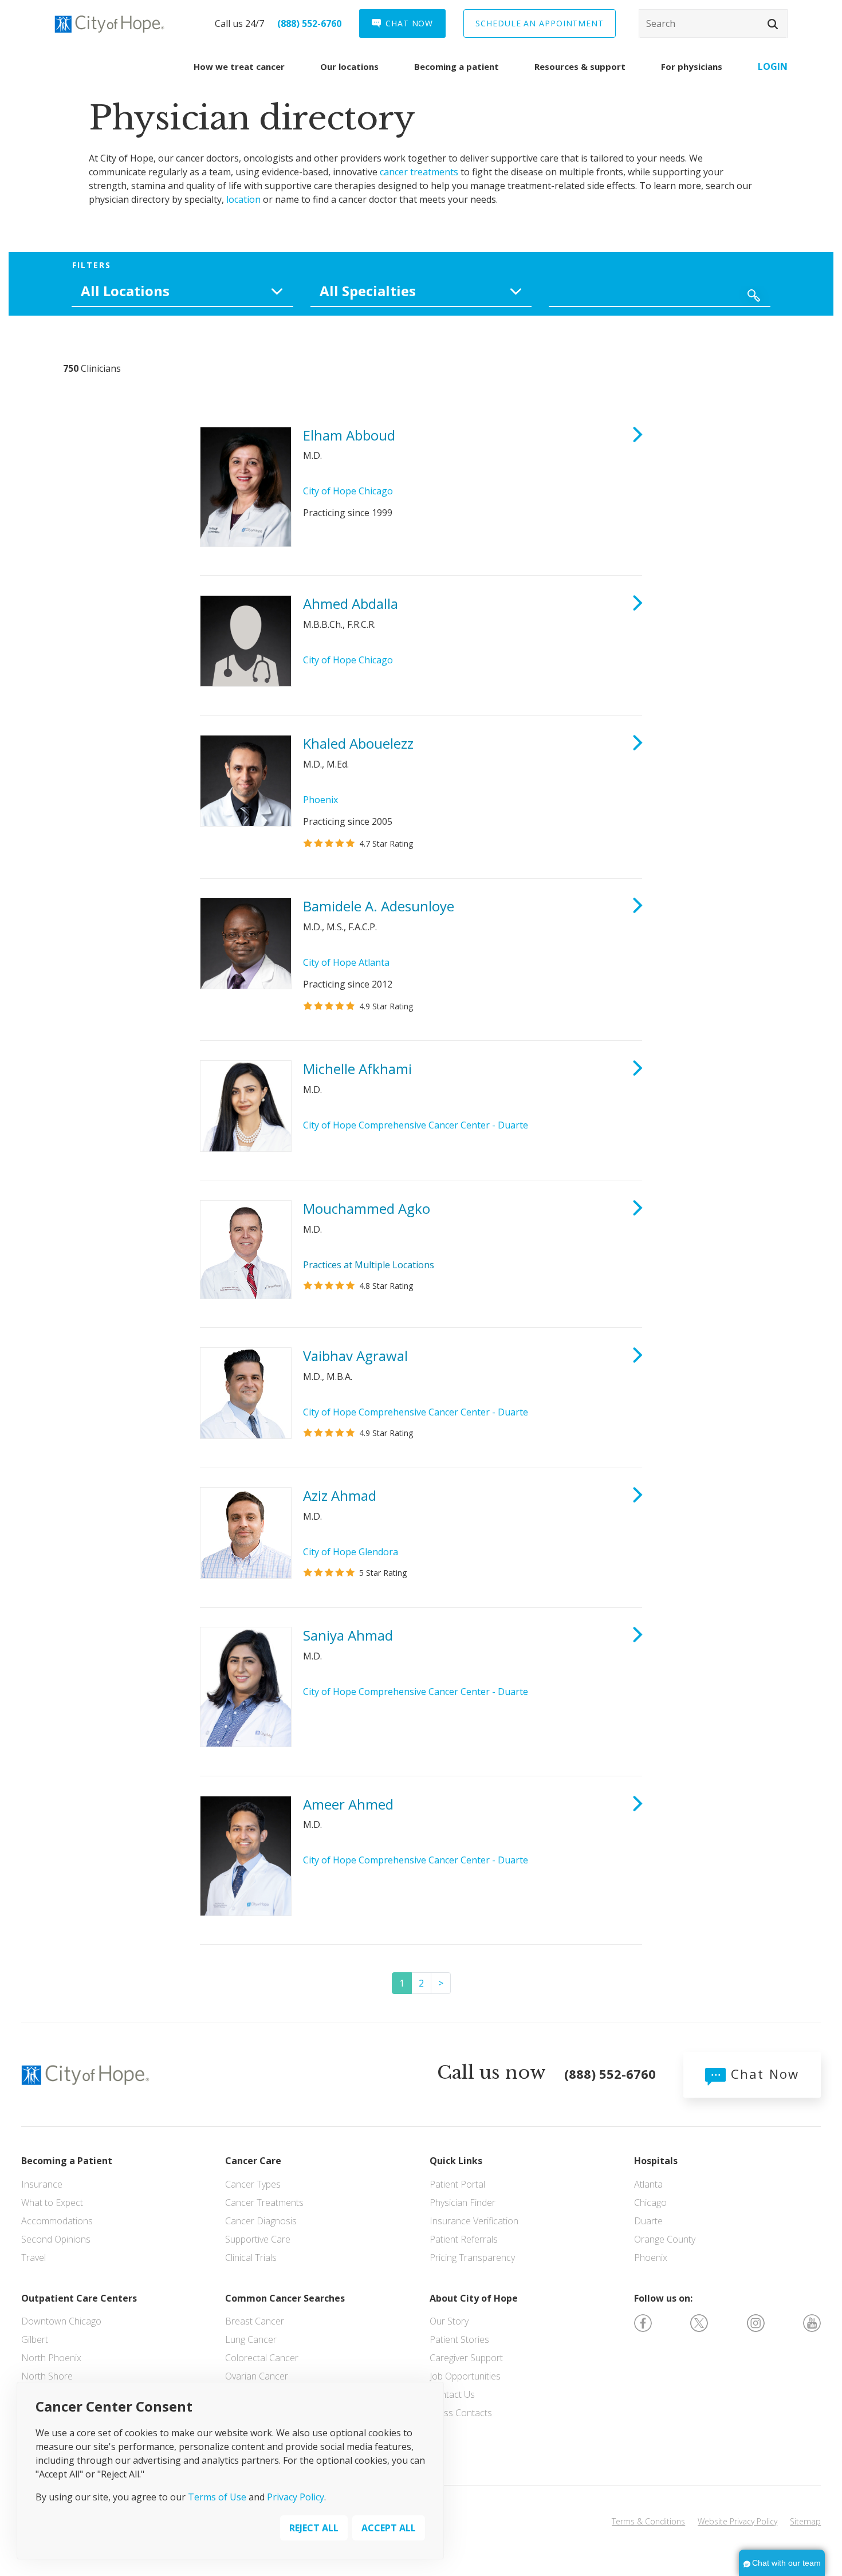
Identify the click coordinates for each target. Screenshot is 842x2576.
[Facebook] (643, 2322)
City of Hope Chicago (348, 491)
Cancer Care (253, 2161)
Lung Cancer (251, 2339)
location (243, 199)
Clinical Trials (251, 2258)
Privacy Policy (296, 2497)
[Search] (713, 23)
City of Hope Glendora (351, 1552)
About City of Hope (474, 2298)
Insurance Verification (474, 2221)
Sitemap (805, 2521)
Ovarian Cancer (257, 2376)
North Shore (47, 2376)
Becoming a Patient (67, 2161)
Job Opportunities (465, 2376)
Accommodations (57, 2221)
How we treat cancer (239, 66)
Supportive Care (258, 2239)
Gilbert (35, 2339)
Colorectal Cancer (262, 2358)
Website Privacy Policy (737, 2521)
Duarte (648, 2221)
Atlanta (648, 2184)
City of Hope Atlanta (346, 962)
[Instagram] (756, 2322)
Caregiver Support (466, 2358)
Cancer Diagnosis (261, 2221)
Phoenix (320, 800)
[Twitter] (699, 2322)
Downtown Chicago (61, 2321)
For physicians (692, 66)
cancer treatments (419, 172)
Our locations (349, 66)
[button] (773, 24)
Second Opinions (56, 2239)
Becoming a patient (457, 66)
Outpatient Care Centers (79, 2298)
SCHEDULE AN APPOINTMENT (540, 23)
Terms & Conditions (648, 2521)
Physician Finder (463, 2203)
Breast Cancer (255, 2321)
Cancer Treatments (264, 2203)
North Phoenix (51, 2358)
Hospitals (656, 2161)
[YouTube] (812, 2322)
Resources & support (580, 66)
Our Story (449, 2321)
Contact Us (452, 2394)
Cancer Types (253, 2184)
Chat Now (762, 2074)
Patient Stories (459, 2339)
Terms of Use (217, 2497)
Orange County (665, 2239)
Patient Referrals (464, 2239)
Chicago (650, 2203)
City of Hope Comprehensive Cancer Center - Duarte (416, 1125)
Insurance (42, 2184)
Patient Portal (457, 2184)
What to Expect (52, 2203)
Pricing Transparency (472, 2258)
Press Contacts (461, 2413)
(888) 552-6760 (309, 23)
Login (773, 66)
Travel (34, 2258)
